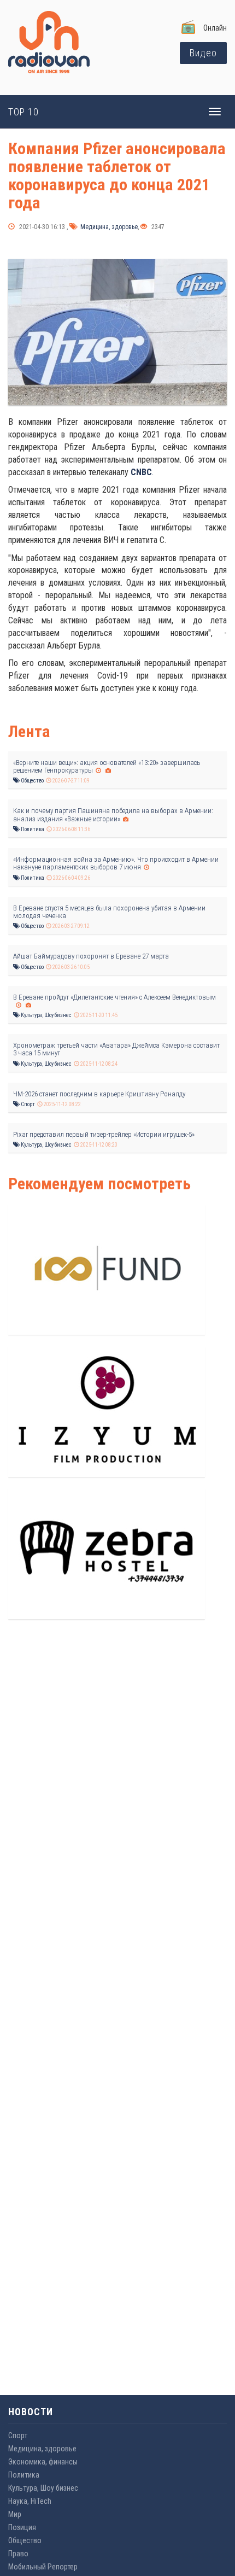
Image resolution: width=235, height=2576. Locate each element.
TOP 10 (23, 112)
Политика (32, 829)
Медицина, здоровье (108, 227)
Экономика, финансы (43, 2462)
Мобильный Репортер (43, 2567)
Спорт (27, 1104)
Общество (32, 781)
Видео (203, 53)
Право (18, 2554)
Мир (15, 2514)
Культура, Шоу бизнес (46, 1015)
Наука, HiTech (30, 2501)
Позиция (22, 2527)
